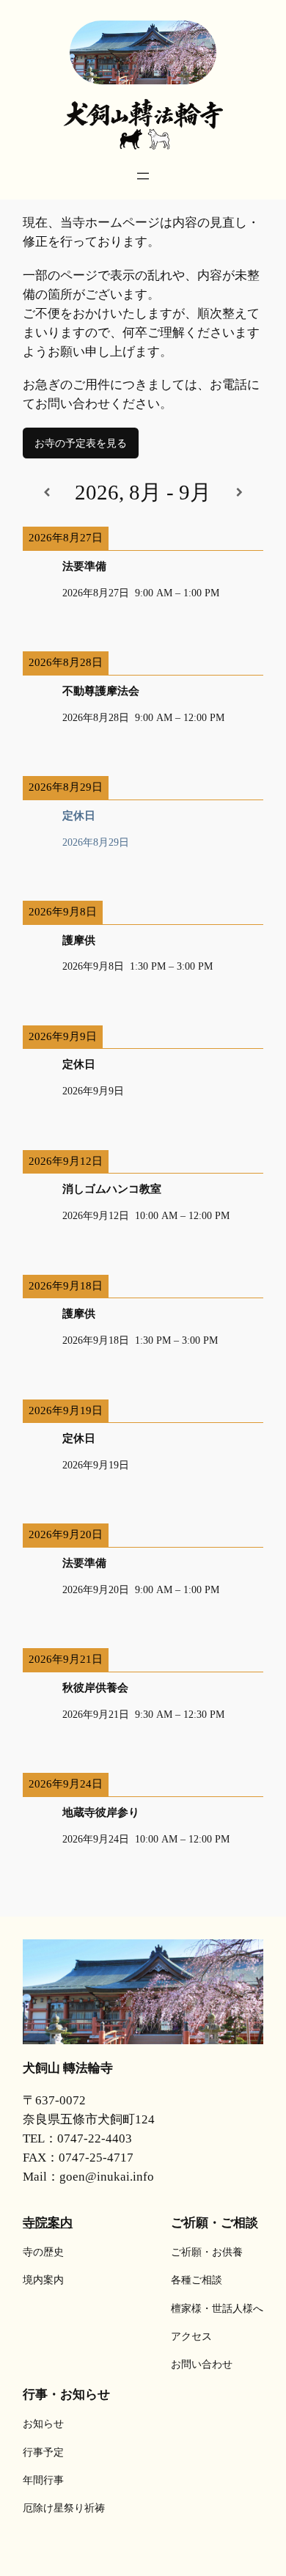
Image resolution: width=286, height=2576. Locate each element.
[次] (239, 493)
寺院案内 (48, 2222)
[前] (47, 493)
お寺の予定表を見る (81, 443)
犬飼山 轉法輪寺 (68, 2068)
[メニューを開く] (143, 176)
